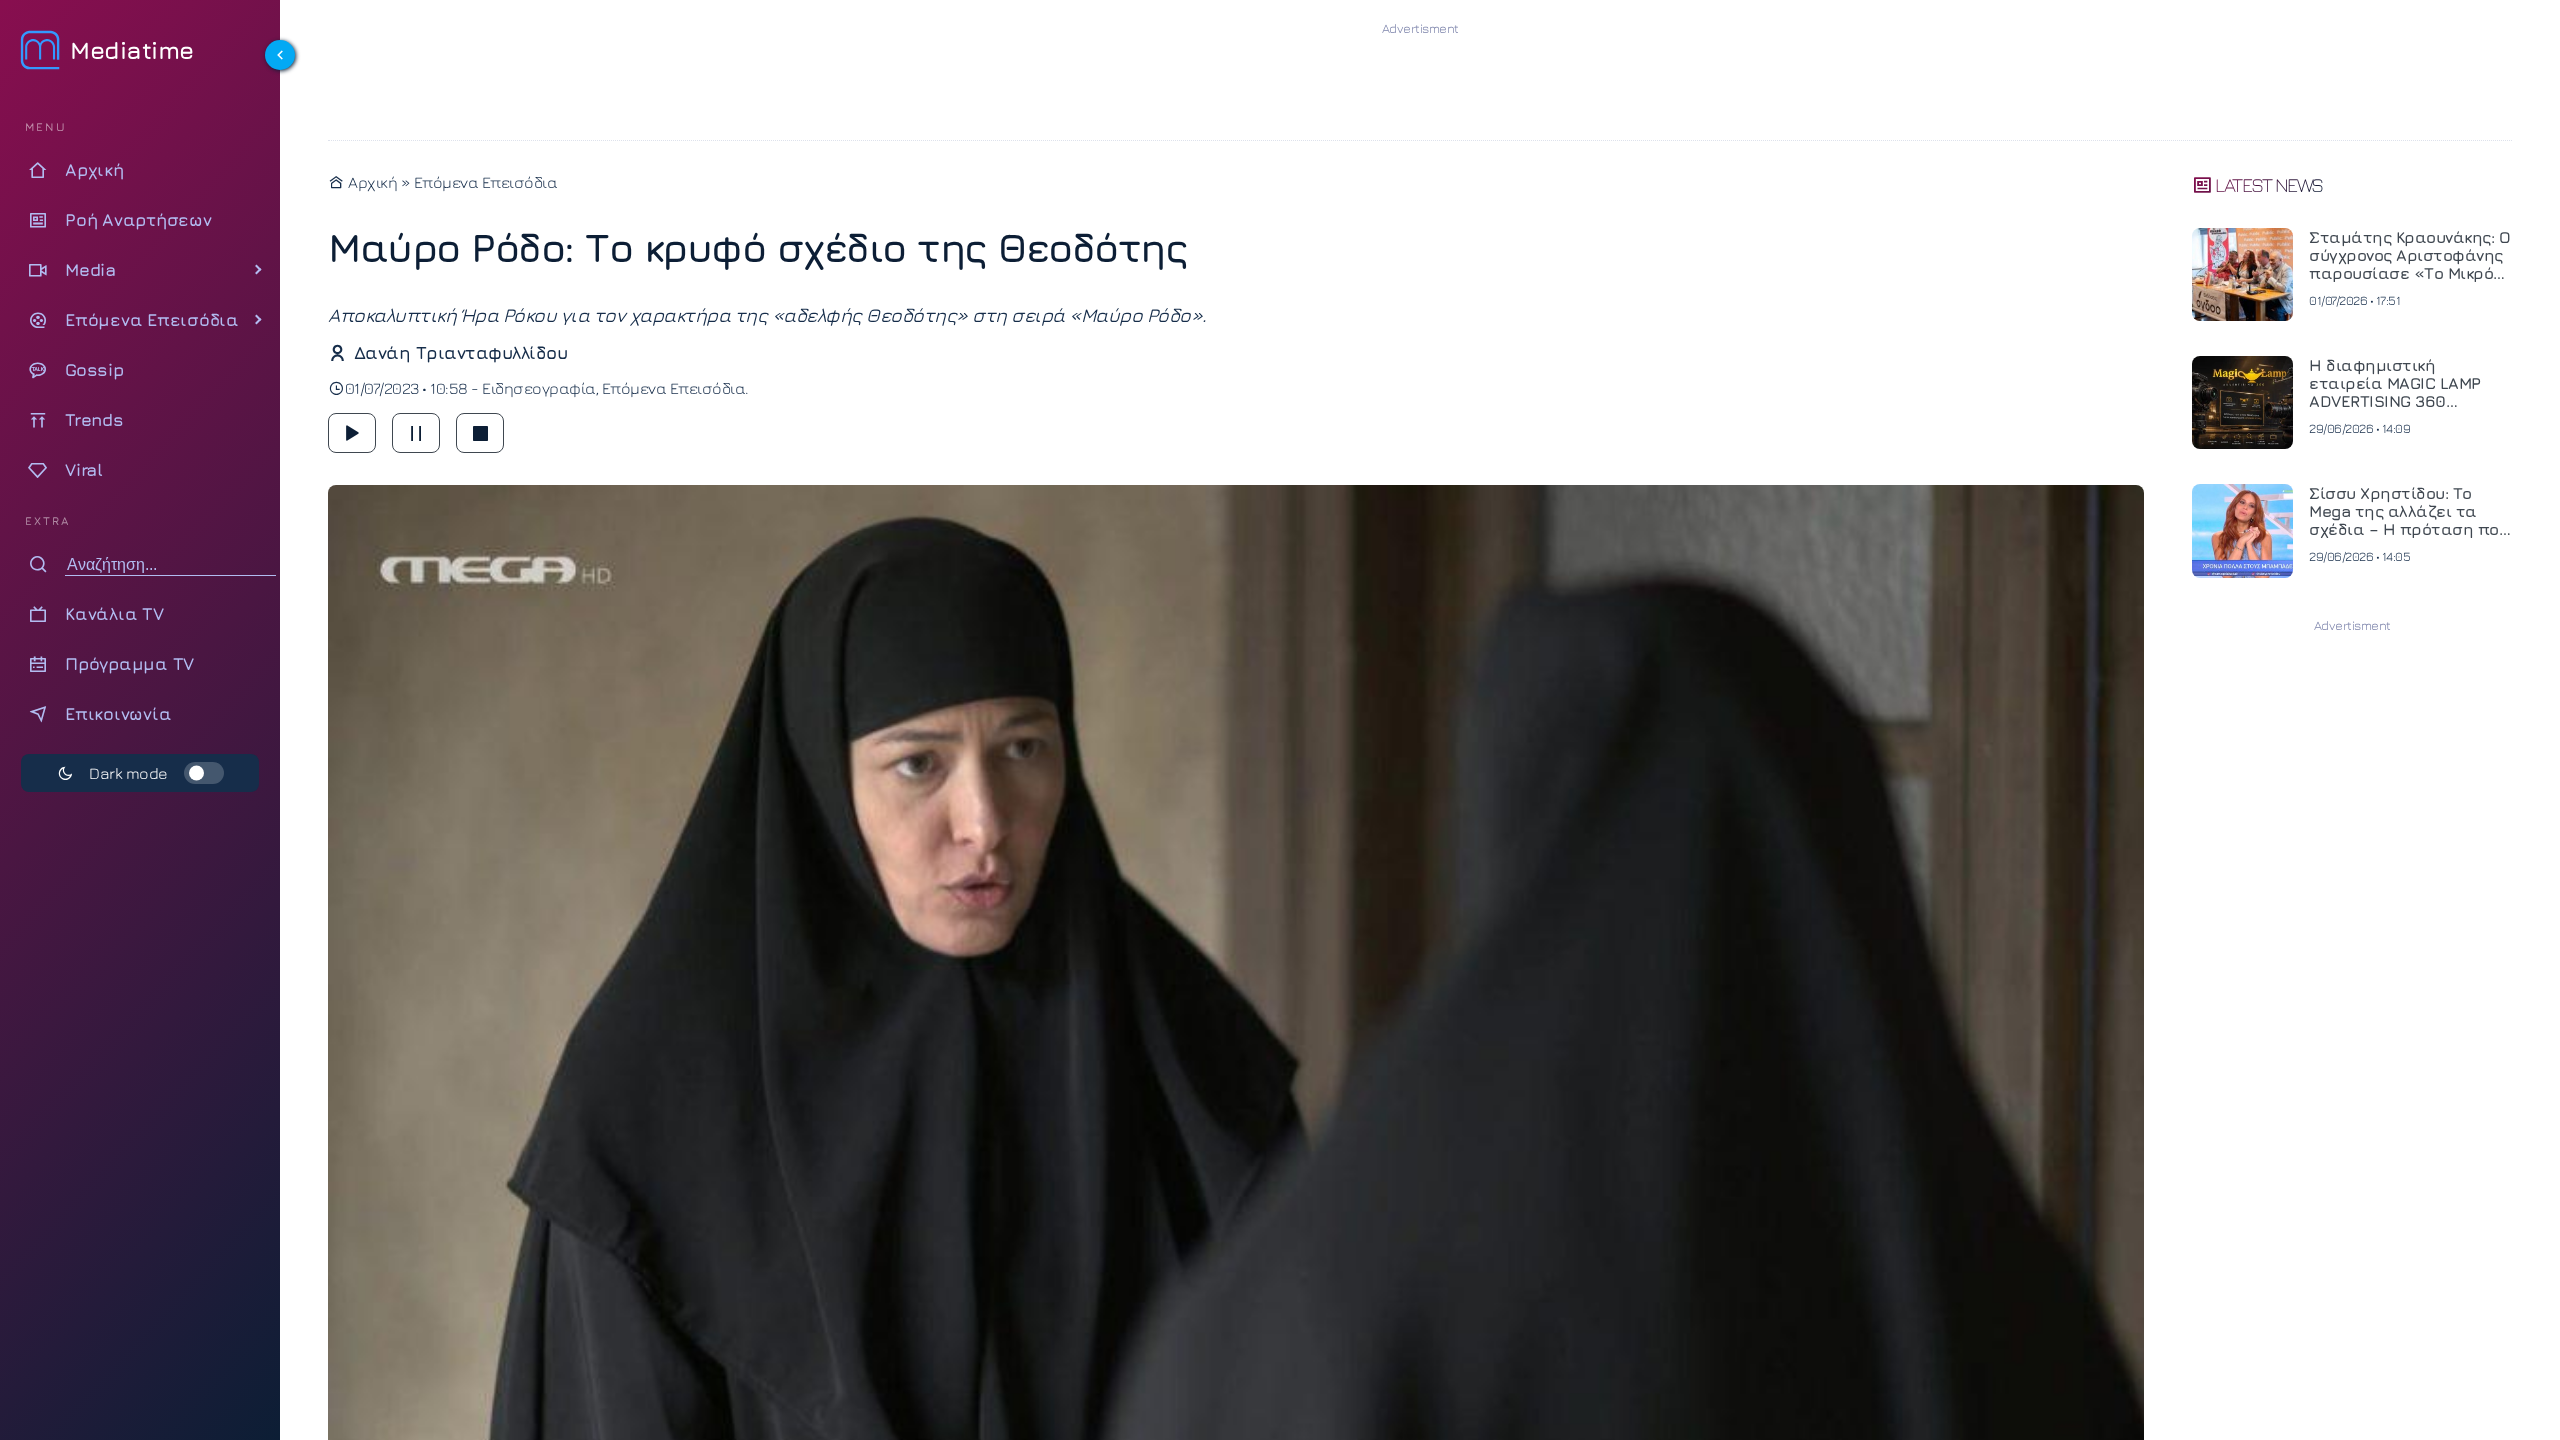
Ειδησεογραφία (539, 388)
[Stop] (480, 433)
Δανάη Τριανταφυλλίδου (460, 352)
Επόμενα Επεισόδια (486, 182)
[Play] (352, 433)
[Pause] (416, 433)
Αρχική (371, 182)
